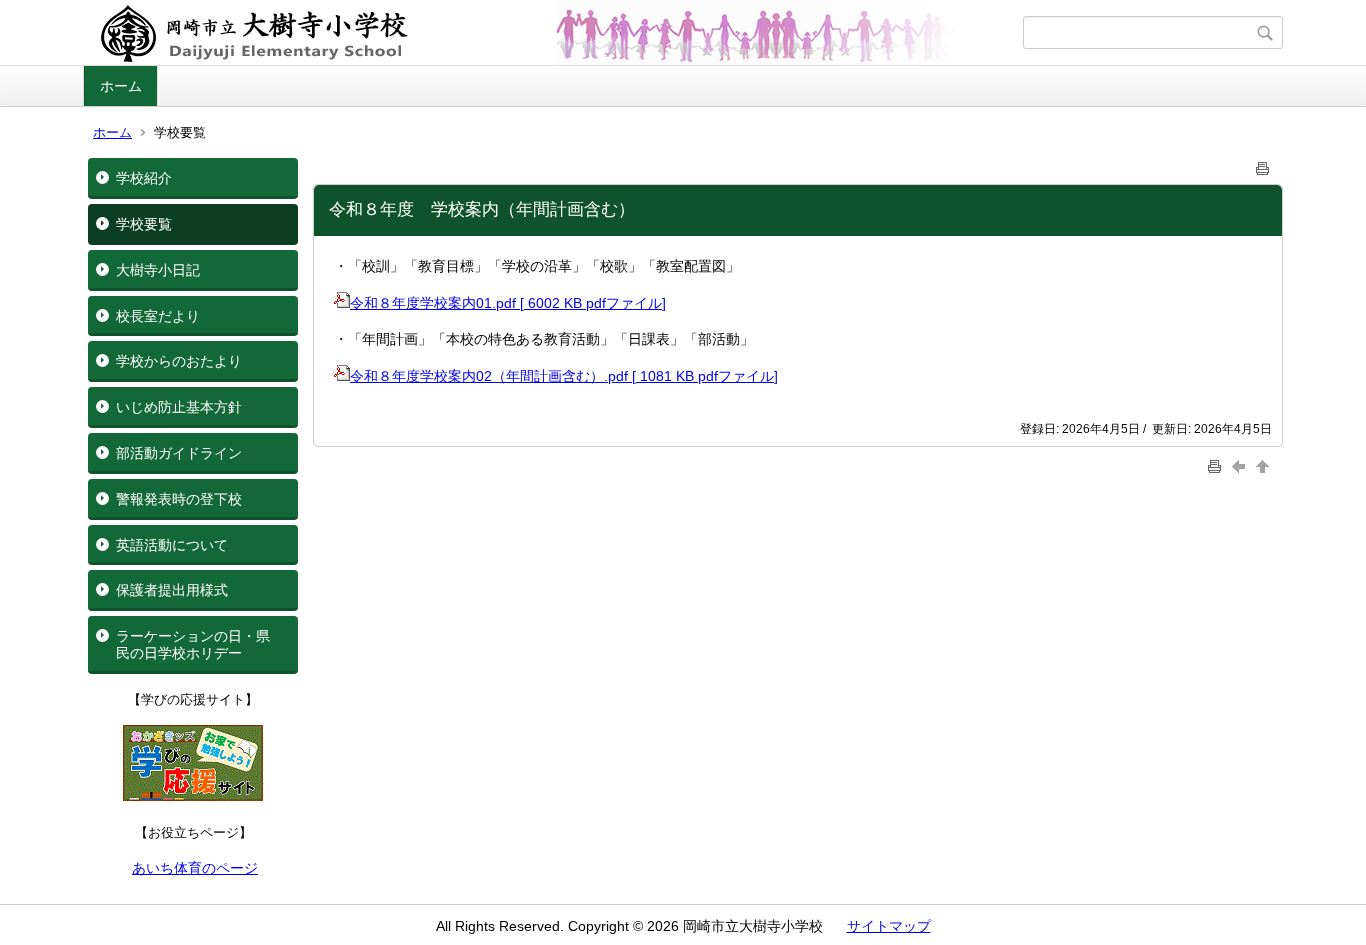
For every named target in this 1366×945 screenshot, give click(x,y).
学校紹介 (144, 178)
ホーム (121, 86)
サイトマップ (889, 926)
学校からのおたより (179, 361)
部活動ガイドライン (179, 453)
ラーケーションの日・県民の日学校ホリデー (193, 644)
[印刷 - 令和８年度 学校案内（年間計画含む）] (1263, 164)
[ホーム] (555, 33)
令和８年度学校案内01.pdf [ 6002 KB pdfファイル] (508, 303)
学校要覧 (144, 224)
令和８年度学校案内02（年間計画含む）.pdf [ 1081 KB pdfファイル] (564, 376)
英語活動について (172, 545)
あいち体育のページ (195, 868)
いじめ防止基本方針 (179, 407)
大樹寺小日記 (158, 270)
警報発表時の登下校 (179, 499)
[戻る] (1241, 465)
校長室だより (158, 316)
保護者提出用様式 (172, 590)
